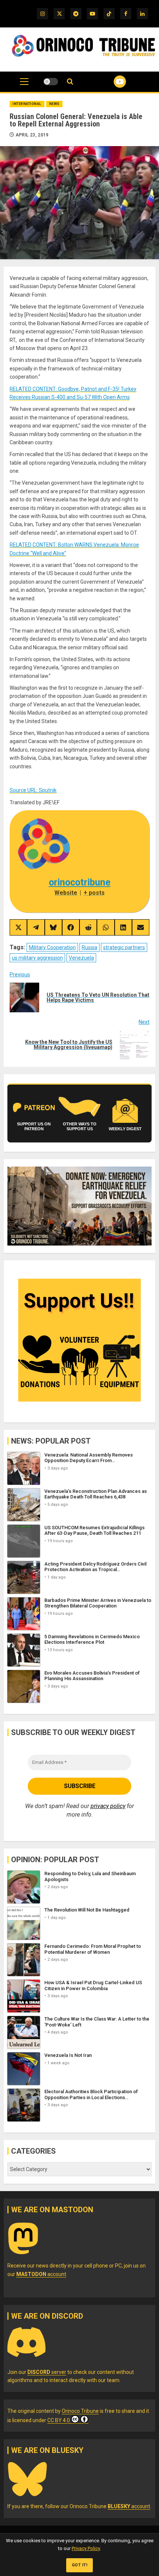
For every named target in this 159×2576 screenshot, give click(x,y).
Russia (89, 947)
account (41, 2274)
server (47, 2372)
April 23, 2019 (32, 135)
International (27, 104)
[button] (24, 85)
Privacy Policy (86, 2548)
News (54, 104)
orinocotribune (80, 882)
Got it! (80, 2565)
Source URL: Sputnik (33, 790)
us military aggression (37, 958)
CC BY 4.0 (59, 2420)
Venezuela (81, 958)
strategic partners (124, 947)
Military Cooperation (52, 947)
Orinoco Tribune (80, 2411)
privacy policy (108, 1806)
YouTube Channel (111, 82)
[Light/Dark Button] (51, 82)
